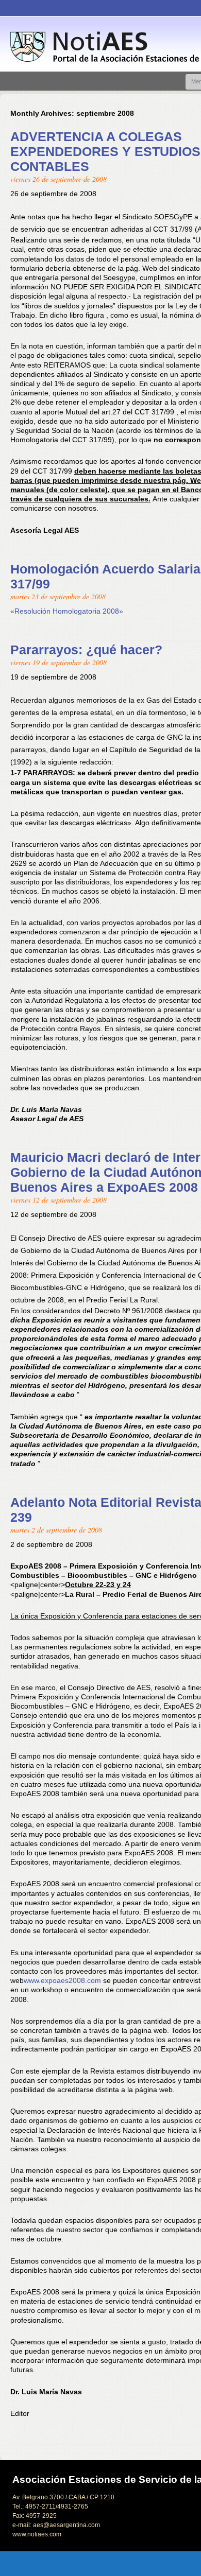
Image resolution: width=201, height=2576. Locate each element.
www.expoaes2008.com (62, 1980)
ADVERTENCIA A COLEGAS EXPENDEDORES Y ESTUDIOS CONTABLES (105, 151)
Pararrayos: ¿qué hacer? (86, 650)
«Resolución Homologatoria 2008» (67, 611)
